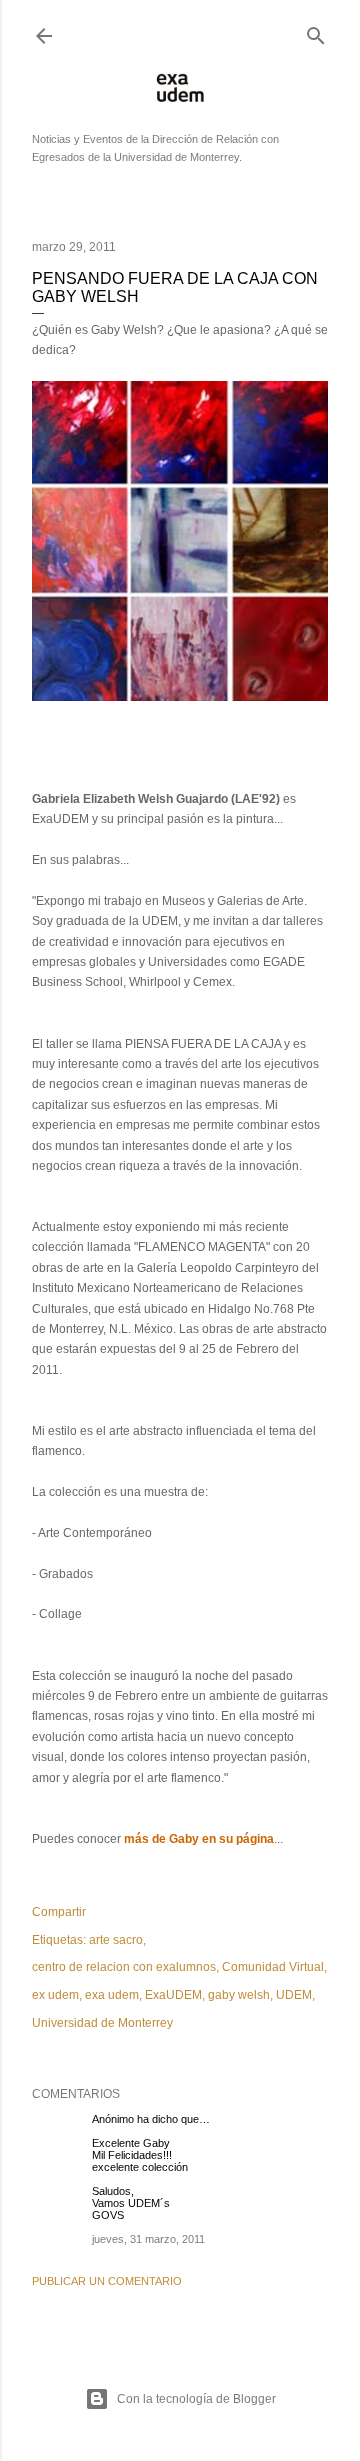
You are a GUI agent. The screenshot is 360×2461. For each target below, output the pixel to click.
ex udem (55, 1995)
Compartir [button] (59, 1912)
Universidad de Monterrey (102, 2023)
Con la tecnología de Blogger (196, 2399)
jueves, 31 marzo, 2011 (148, 2239)
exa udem (112, 1995)
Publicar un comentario (107, 2281)
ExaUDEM (173, 1995)
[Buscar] (316, 31)
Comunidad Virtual (273, 1967)
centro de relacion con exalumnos (124, 1967)
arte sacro (116, 1940)
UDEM (294, 1995)
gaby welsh (239, 1995)
